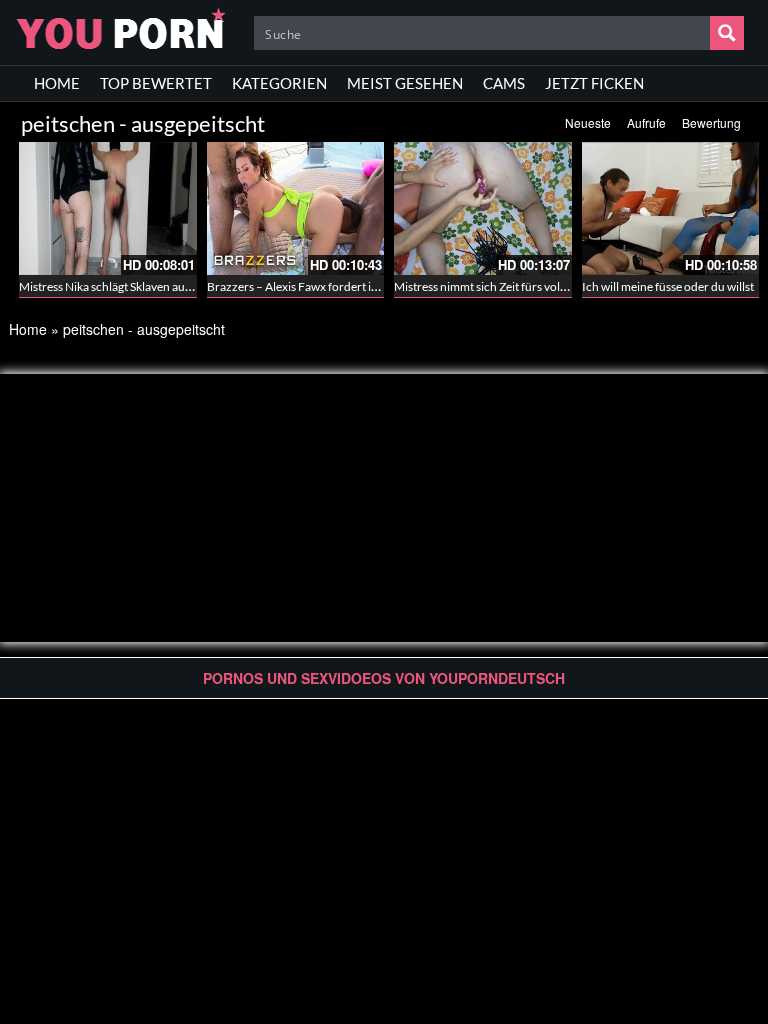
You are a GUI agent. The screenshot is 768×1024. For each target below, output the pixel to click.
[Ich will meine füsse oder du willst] (671, 208)
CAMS (504, 83)
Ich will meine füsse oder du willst (668, 286)
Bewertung (711, 122)
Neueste (588, 122)
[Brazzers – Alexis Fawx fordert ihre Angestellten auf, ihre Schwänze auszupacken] (296, 208)
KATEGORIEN (279, 83)
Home (28, 329)
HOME (57, 83)
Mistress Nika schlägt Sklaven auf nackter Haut (139, 286)
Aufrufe (646, 122)
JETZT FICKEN (594, 83)
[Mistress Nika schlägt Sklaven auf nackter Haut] (108, 208)
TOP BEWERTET (156, 83)
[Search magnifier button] (727, 33)
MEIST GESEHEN (405, 83)
